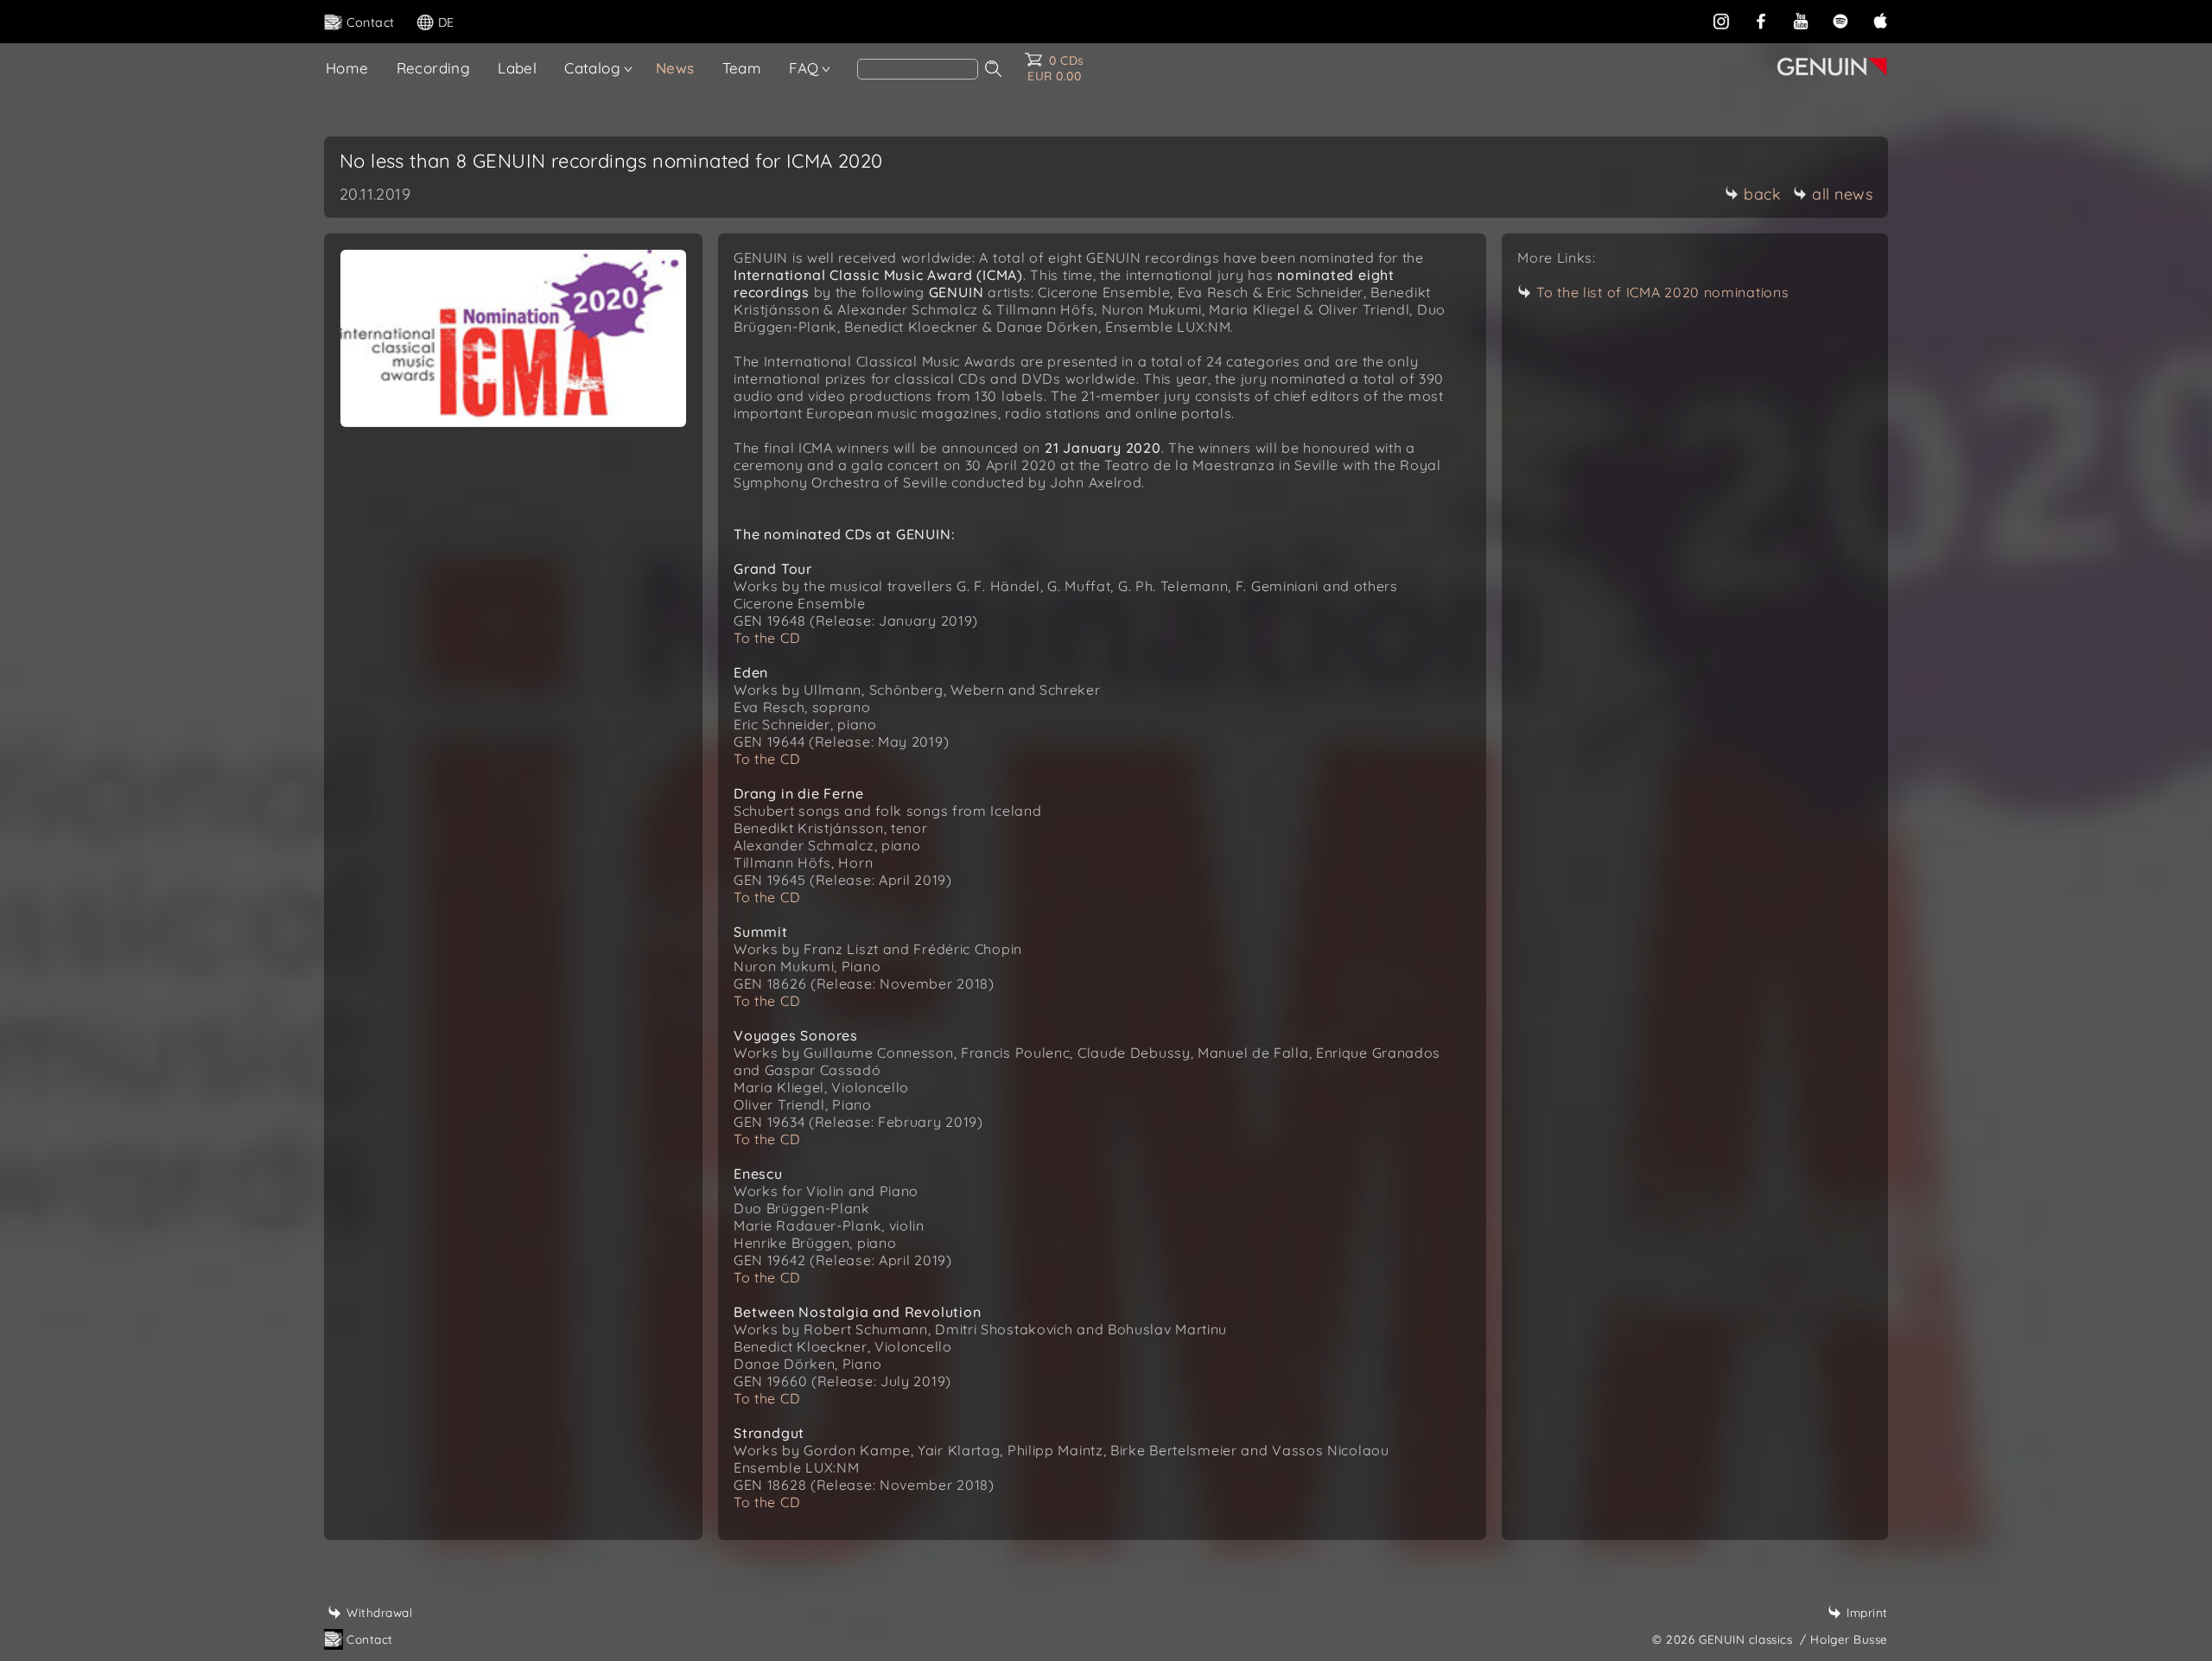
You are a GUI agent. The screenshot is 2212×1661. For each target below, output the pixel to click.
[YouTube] (1801, 21)
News (675, 68)
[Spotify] (1840, 21)
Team (742, 68)
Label (517, 68)
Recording (434, 68)
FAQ (804, 68)
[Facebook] (1761, 21)
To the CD (767, 638)
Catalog (592, 68)
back (1762, 194)
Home (347, 68)
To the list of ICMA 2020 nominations (1662, 292)
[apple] (1880, 21)
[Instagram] (1721, 21)
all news (1842, 194)
